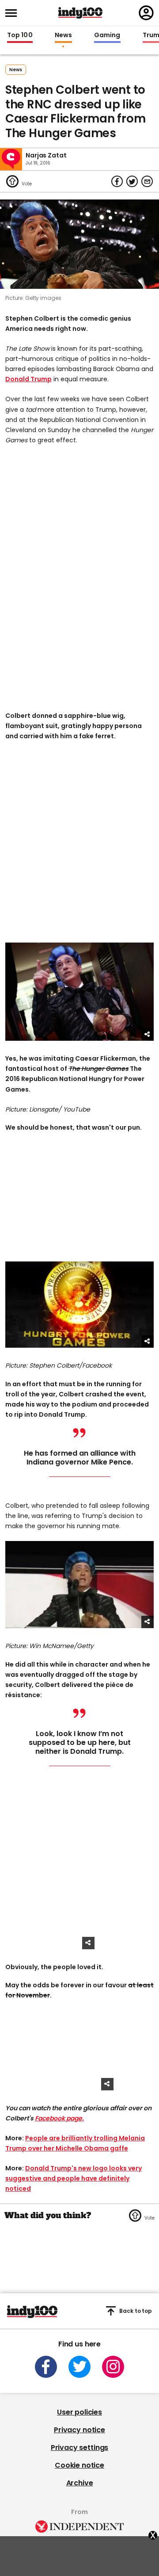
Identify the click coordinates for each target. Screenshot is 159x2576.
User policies (79, 2412)
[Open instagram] (113, 2367)
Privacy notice (79, 2430)
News (63, 35)
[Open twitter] (79, 2367)
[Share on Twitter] (132, 181)
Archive (80, 2483)
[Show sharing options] (148, 1035)
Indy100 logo (80, 13)
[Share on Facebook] (117, 181)
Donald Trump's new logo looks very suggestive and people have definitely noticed (74, 2178)
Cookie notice (79, 2465)
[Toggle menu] (14, 13)
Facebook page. (59, 2118)
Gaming (107, 35)
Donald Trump (28, 379)
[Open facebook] (46, 2367)
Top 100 (20, 35)
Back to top (136, 2311)
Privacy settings (79, 2448)
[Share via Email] (147, 181)
